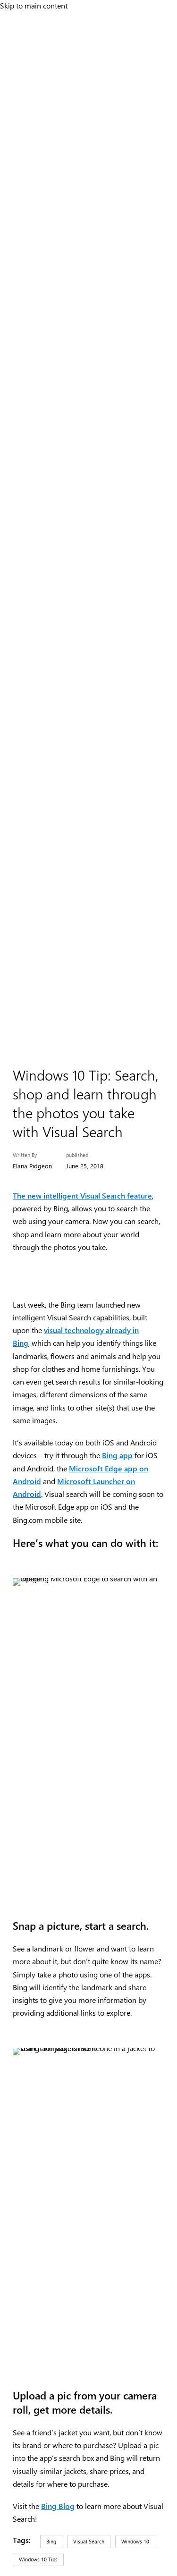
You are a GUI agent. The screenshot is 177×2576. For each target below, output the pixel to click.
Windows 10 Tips (38, 2559)
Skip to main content (34, 5)
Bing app (117, 1455)
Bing (51, 2541)
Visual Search (89, 2541)
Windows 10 (135, 2541)
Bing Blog (58, 2506)
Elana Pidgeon (32, 1166)
